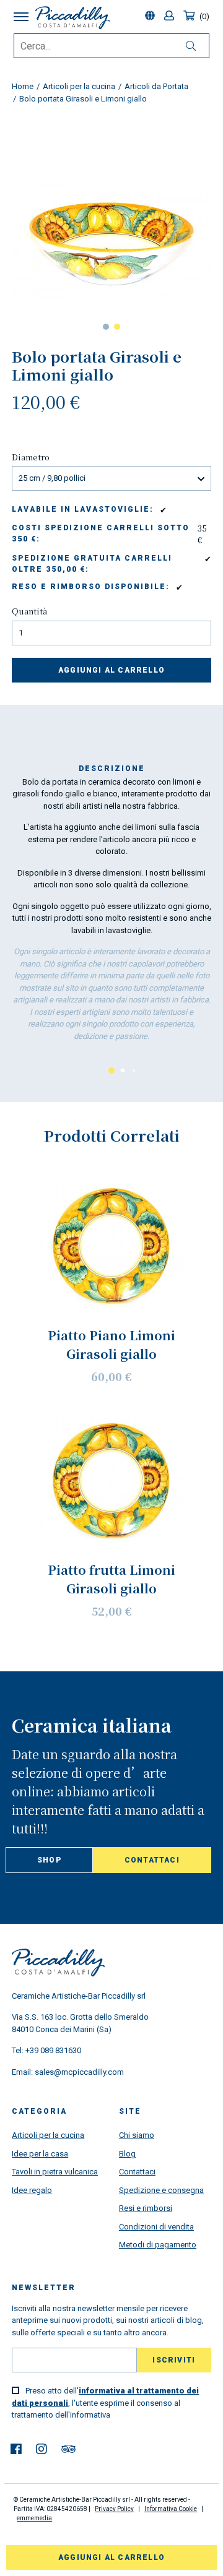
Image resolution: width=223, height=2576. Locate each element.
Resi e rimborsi (146, 2208)
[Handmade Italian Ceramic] (72, 18)
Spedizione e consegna (161, 2190)
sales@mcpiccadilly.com (79, 2072)
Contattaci (152, 1860)
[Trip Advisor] (68, 2449)
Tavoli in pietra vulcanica (55, 2172)
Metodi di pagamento (158, 2245)
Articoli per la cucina (48, 2135)
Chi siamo (137, 2135)
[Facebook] (16, 2449)
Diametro (31, 457)
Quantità (29, 611)
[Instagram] (42, 2449)
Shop (49, 1860)
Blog (127, 2154)
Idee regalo (32, 2190)
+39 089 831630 (53, 2050)
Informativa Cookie (171, 2509)
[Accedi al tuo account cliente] (171, 16)
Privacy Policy (114, 2509)
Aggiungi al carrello (111, 670)
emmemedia (34, 2518)
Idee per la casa (40, 2154)
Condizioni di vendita (156, 2227)
